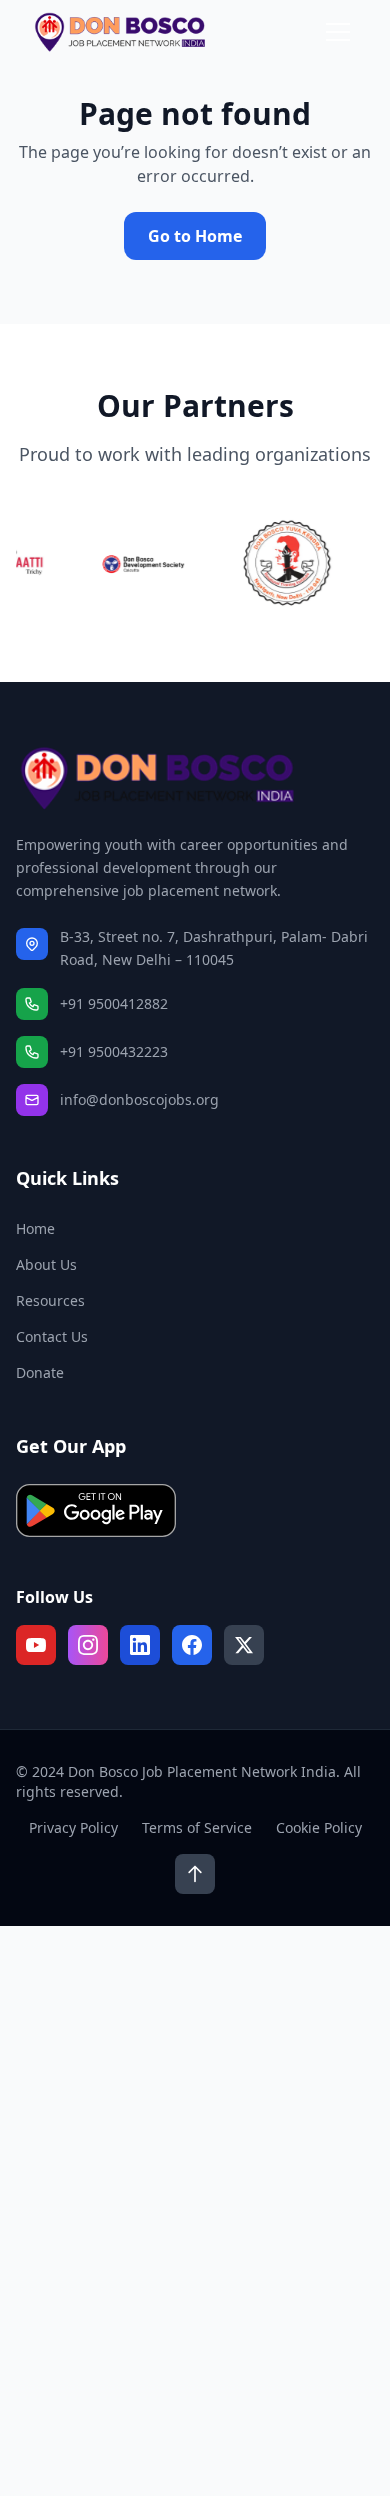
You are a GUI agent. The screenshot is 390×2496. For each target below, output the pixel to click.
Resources (50, 1300)
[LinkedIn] (140, 1645)
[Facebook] (192, 1645)
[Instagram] (88, 1645)
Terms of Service (197, 1827)
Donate (40, 1372)
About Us (46, 1264)
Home (35, 1228)
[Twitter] (244, 1645)
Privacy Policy (73, 1827)
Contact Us (52, 1336)
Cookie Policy (319, 1827)
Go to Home (195, 236)
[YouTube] (36, 1645)
